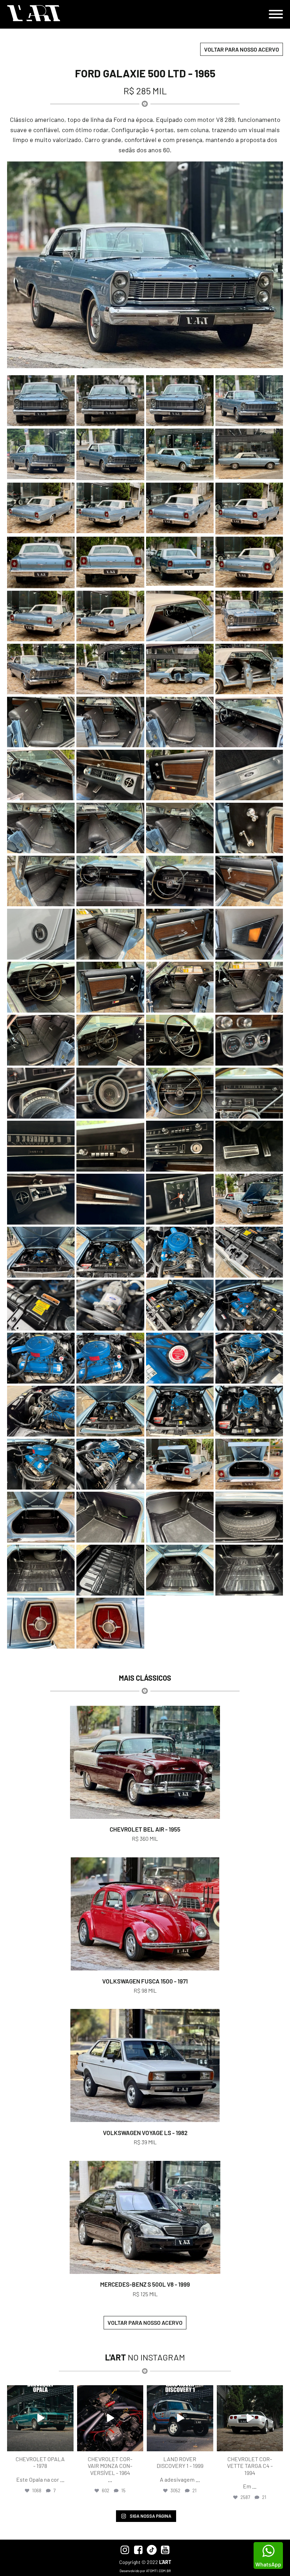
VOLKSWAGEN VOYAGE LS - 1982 (145, 2133)
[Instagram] (67, 2445)
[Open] (40, 2418)
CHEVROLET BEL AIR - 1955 (145, 1829)
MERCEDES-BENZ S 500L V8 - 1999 (145, 2284)
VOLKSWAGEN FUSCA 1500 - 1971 (145, 1981)
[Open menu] (276, 14)
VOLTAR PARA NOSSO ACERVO (242, 49)
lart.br (40, 2391)
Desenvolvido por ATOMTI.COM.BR (145, 2571)
